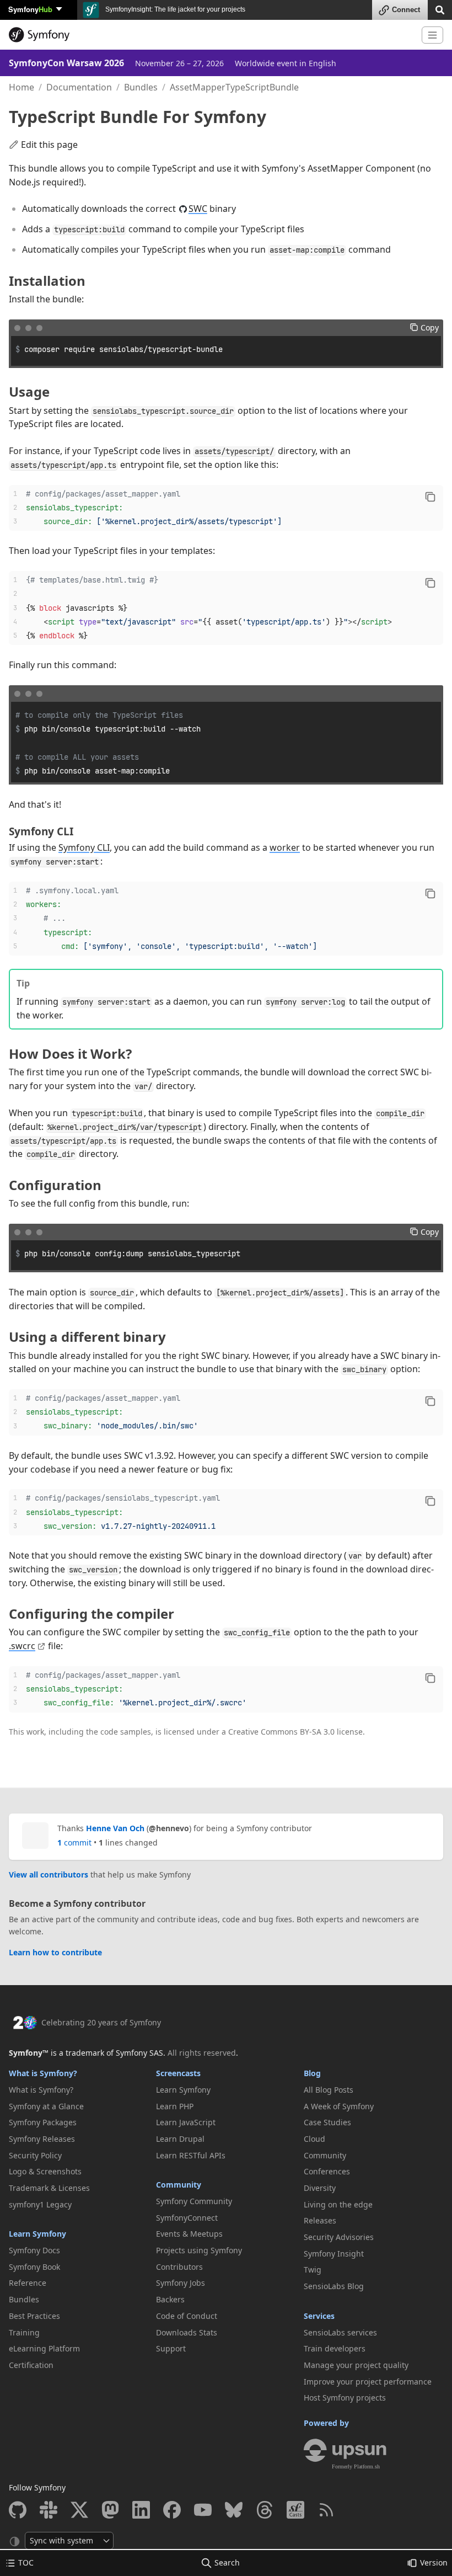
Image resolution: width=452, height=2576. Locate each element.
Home (21, 87)
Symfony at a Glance (46, 2106)
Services (319, 2316)
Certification (31, 2365)
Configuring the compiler (92, 1614)
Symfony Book (34, 2267)
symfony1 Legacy (40, 2204)
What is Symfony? (43, 2073)
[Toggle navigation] (432, 35)
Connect (406, 10)
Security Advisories (339, 2237)
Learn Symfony (37, 2234)
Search (227, 2562)
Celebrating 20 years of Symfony (101, 2022)
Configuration (55, 1185)
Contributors (179, 2267)
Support (171, 2348)
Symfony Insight (334, 2254)
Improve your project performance (368, 2382)
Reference (28, 2283)
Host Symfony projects (345, 2398)
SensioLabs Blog (334, 2286)
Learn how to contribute (55, 1952)
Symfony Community (194, 2201)
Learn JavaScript (186, 2122)
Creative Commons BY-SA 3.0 (281, 1732)
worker (285, 847)
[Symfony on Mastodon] (110, 2510)
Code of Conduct (187, 2316)
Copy (430, 327)
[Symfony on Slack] (49, 2510)
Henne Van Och (115, 1828)
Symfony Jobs (181, 2283)
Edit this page (49, 145)
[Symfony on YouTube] (203, 2510)
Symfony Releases (42, 2139)
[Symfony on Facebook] (172, 2510)
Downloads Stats (187, 2332)
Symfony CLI (41, 831)
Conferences (327, 2171)
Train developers (335, 2348)
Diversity (320, 2188)
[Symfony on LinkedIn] (141, 2510)
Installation (47, 281)
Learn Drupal (180, 2139)
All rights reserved (202, 2053)
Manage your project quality (356, 2365)
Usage (29, 391)
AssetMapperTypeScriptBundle (234, 87)
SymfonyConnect (187, 2218)
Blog (312, 2073)
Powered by (326, 2423)
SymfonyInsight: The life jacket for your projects (174, 9)
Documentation (79, 87)
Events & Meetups (189, 2234)
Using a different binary (87, 1337)
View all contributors (49, 1874)
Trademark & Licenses (49, 2188)
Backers (170, 2299)
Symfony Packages (43, 2122)
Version (434, 2562)
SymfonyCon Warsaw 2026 (66, 63)
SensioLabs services (340, 2332)
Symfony (30, 9)
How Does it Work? (70, 1054)
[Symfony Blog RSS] (326, 2510)
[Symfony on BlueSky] (234, 2510)
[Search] (440, 9)
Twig (313, 2270)
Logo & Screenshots (45, 2171)
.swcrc (22, 1646)
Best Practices (34, 2316)
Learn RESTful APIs (191, 2155)
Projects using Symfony (199, 2250)
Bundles (141, 87)
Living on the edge (338, 2204)
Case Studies (327, 2122)
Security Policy (35, 2155)
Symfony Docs (34, 2250)
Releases (320, 2220)
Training (24, 2332)
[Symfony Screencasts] (295, 2510)
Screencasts (178, 2073)
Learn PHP (175, 2106)
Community (179, 2185)
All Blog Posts (329, 2090)
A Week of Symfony (339, 2106)
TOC (26, 2562)
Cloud (314, 2139)
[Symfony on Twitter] (79, 2510)
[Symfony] (211, 35)
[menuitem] (79, 2090)
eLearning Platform (44, 2348)
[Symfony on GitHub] (18, 2510)
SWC (198, 209)
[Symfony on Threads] (265, 2510)
